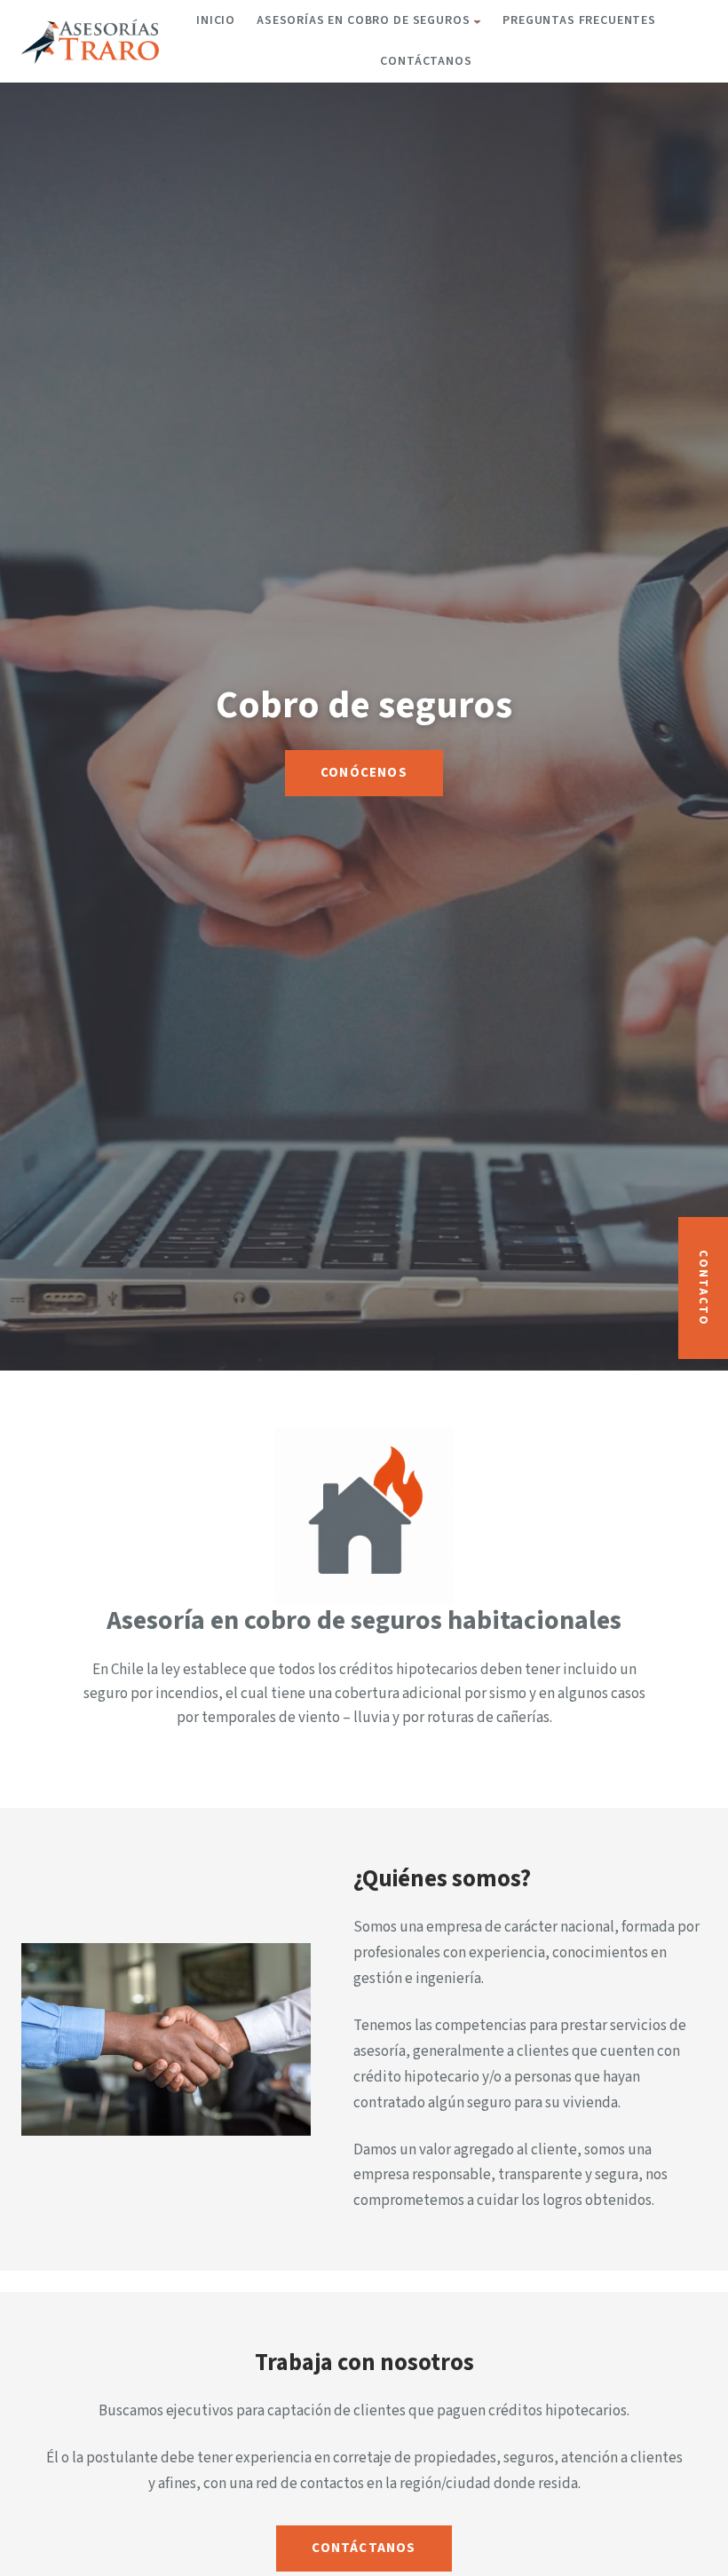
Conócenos (364, 773)
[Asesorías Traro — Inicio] (91, 41)
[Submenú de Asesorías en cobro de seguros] (477, 21)
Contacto (703, 1288)
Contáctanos (364, 2548)
